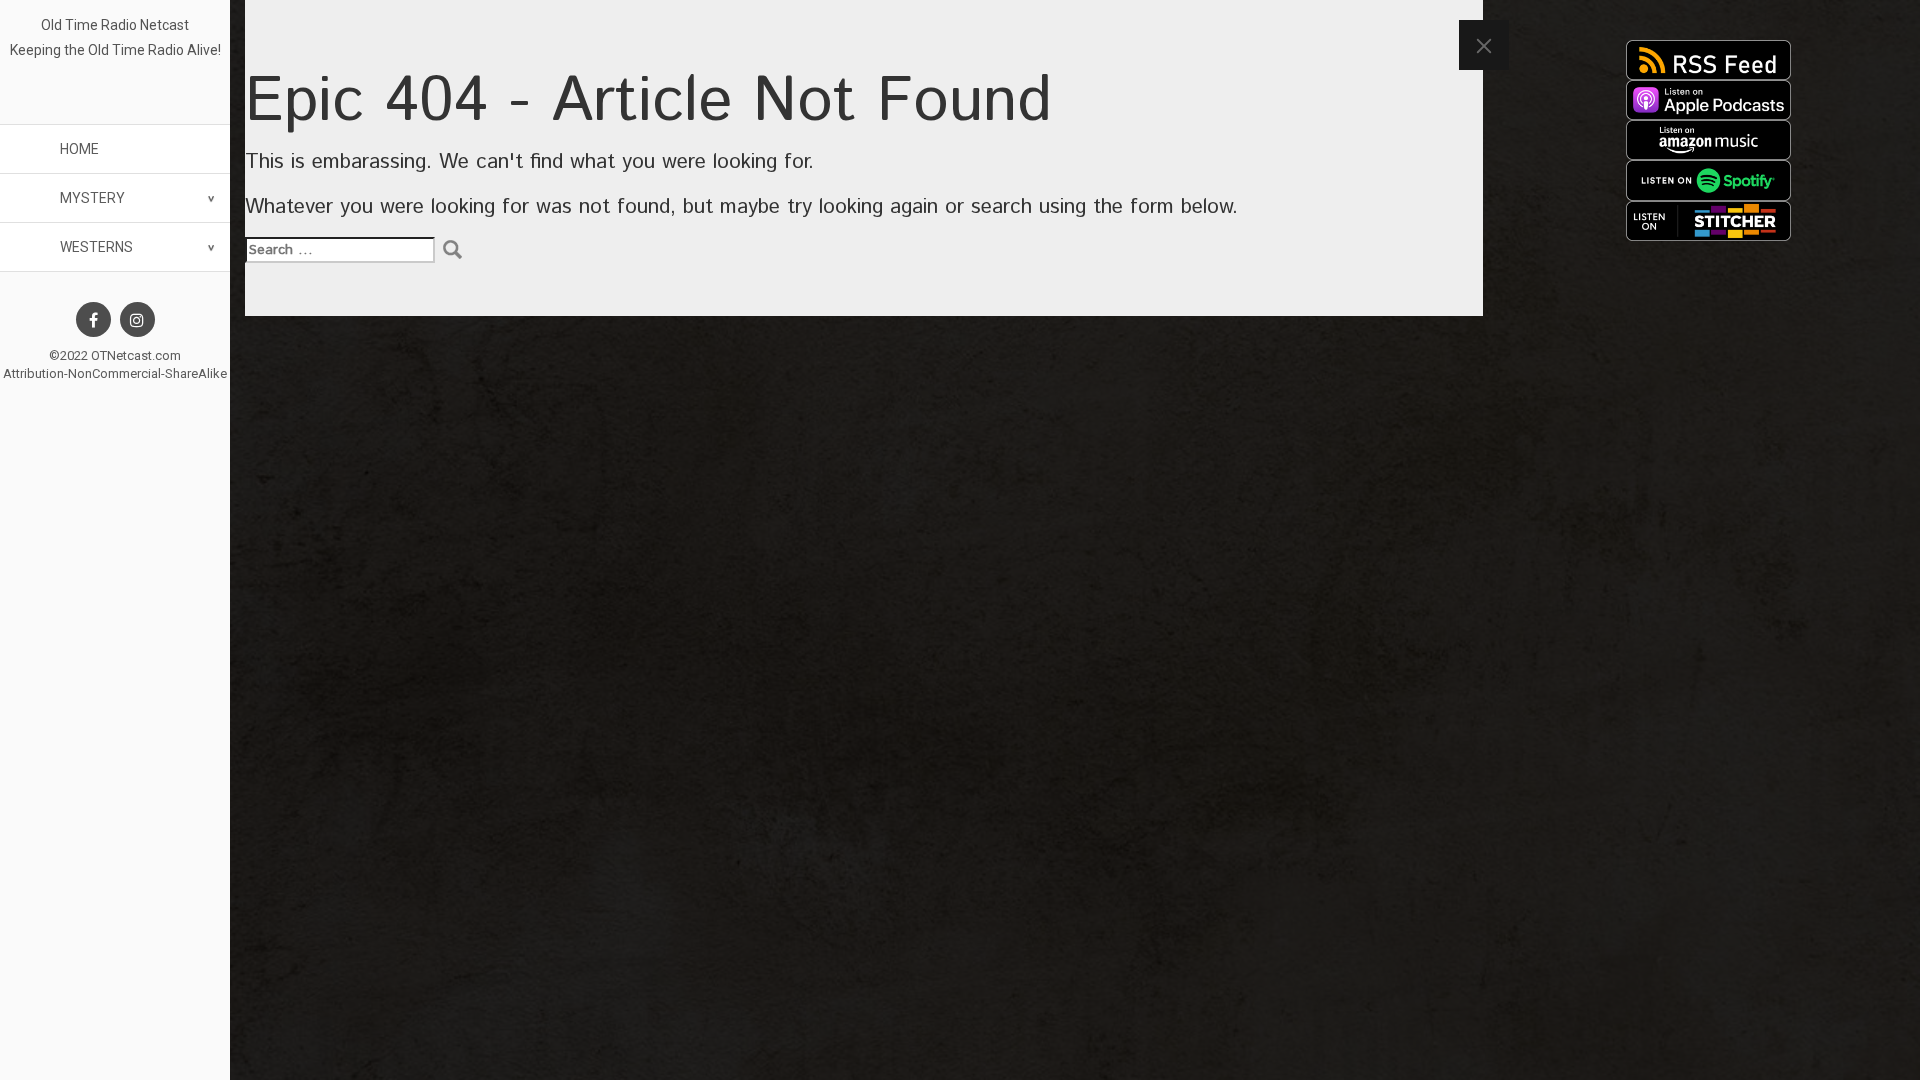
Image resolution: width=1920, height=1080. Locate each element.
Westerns (96, 247)
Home (79, 149)
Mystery (92, 198)
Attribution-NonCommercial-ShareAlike (115, 373)
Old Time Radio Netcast (115, 25)
